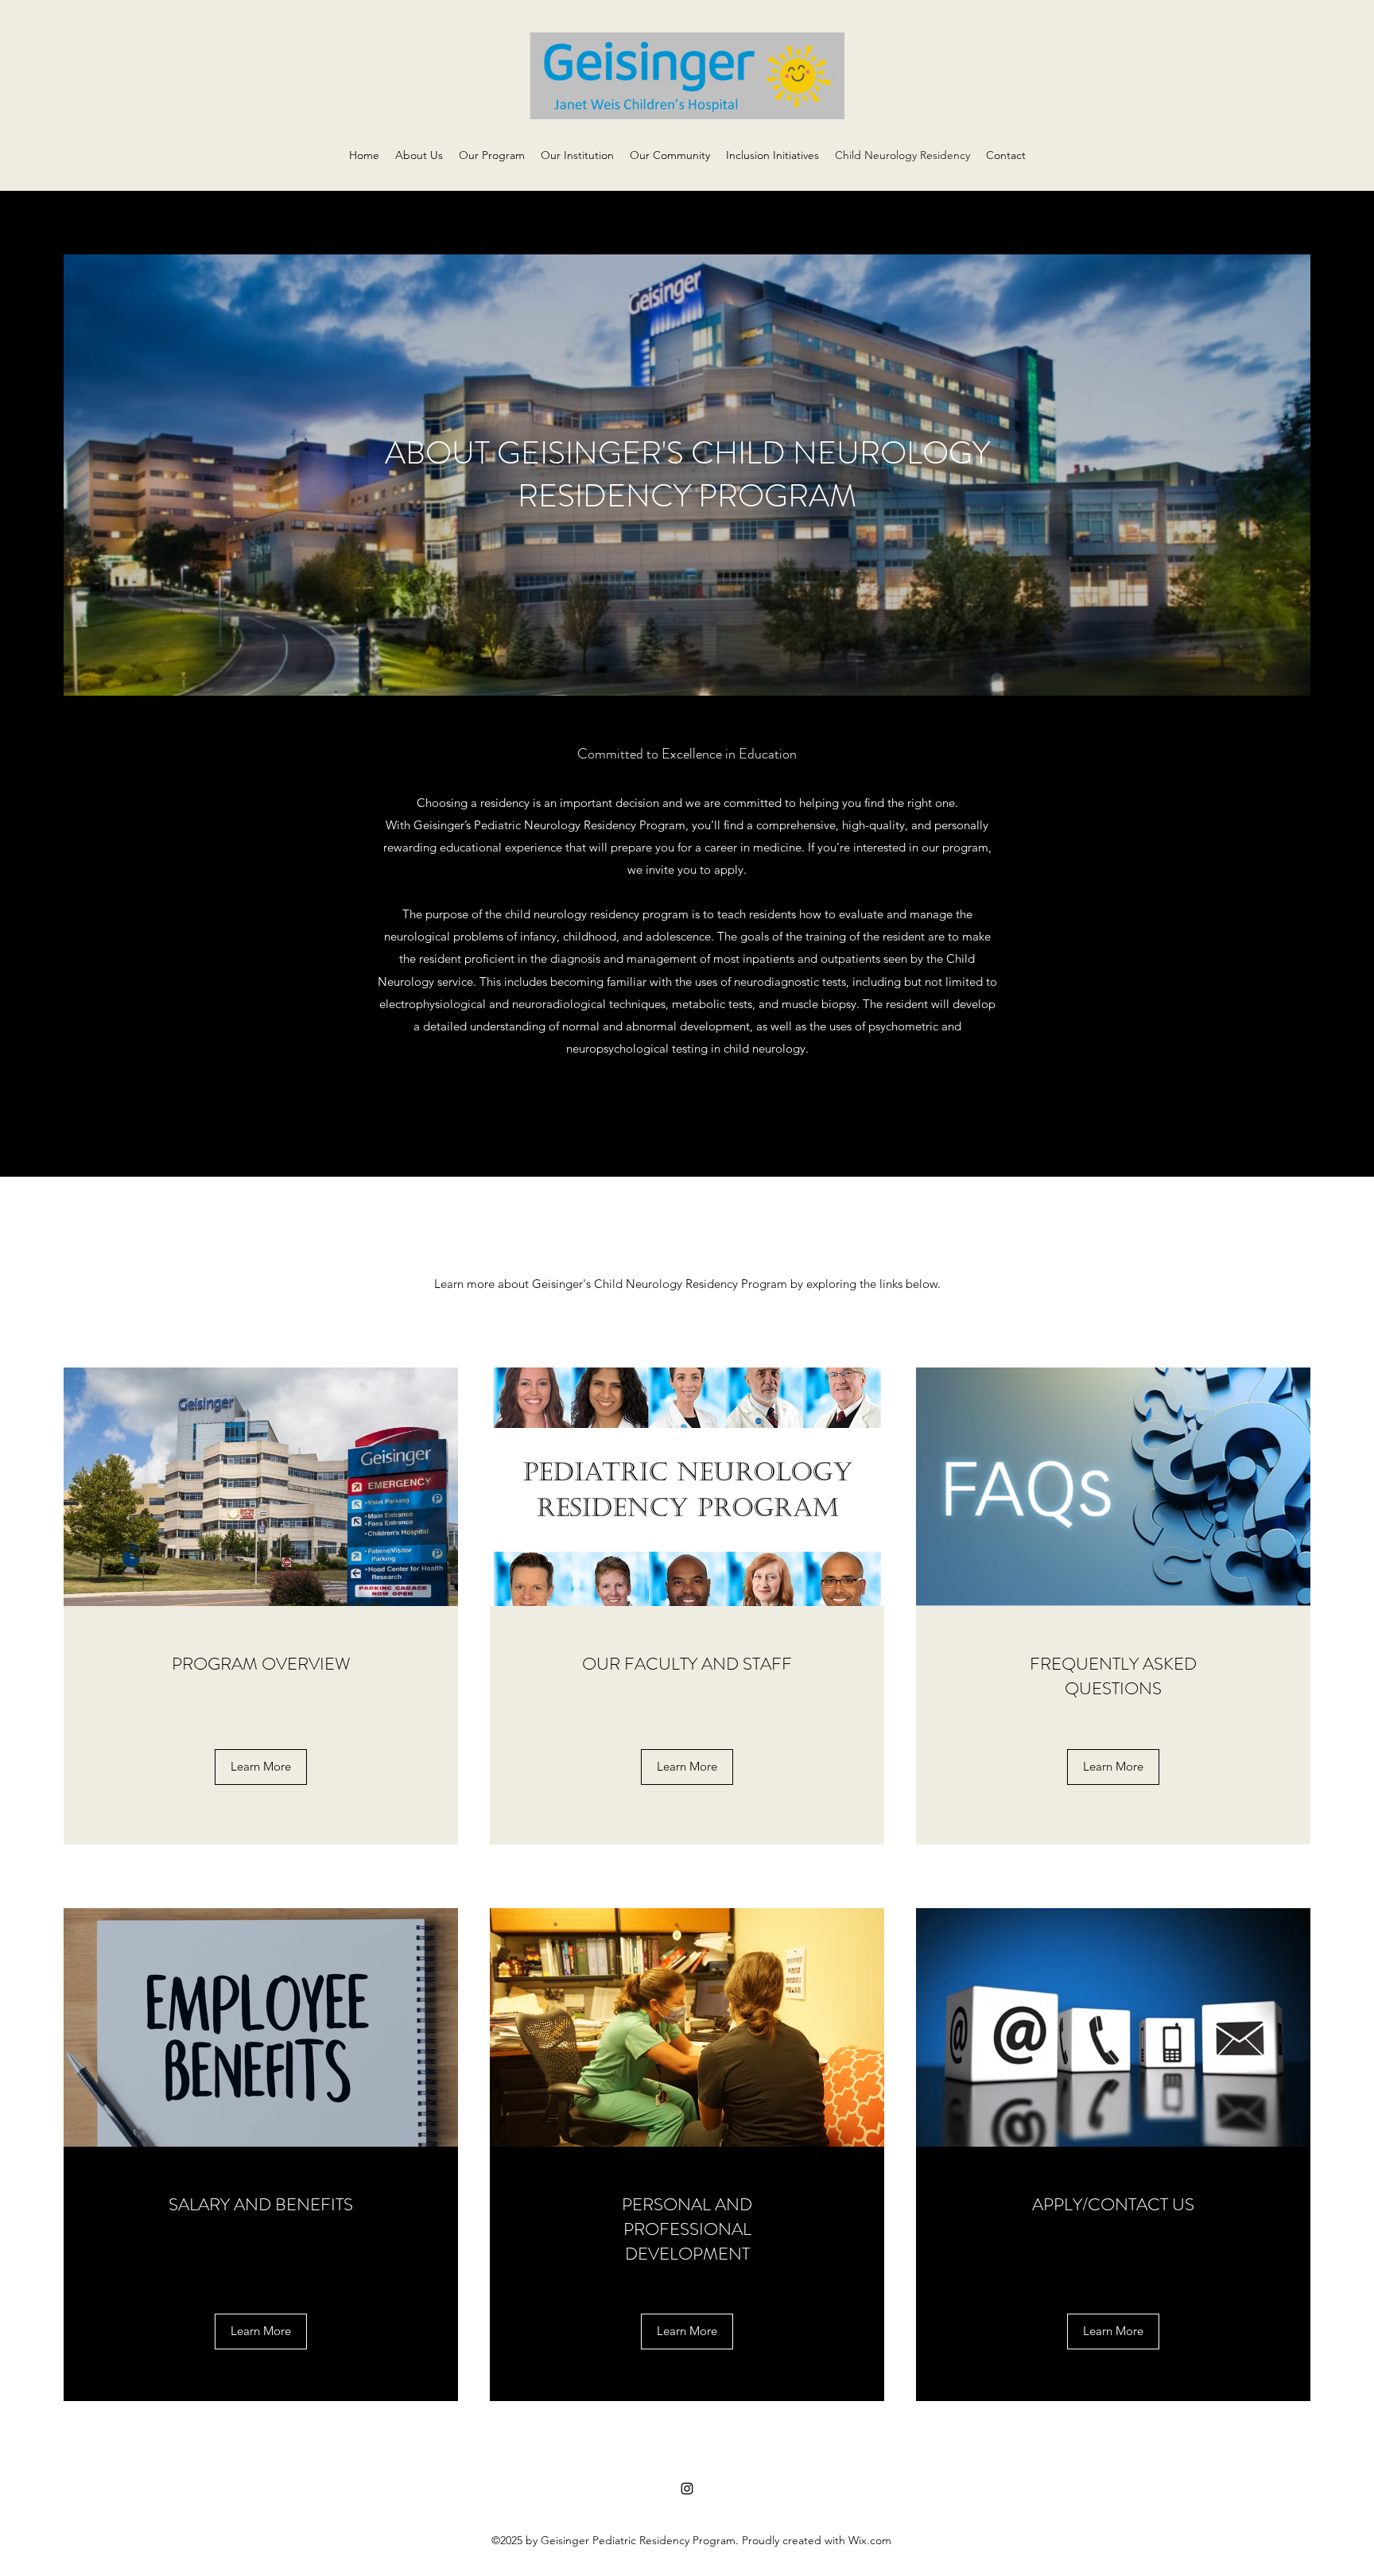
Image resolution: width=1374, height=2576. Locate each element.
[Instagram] (687, 2489)
